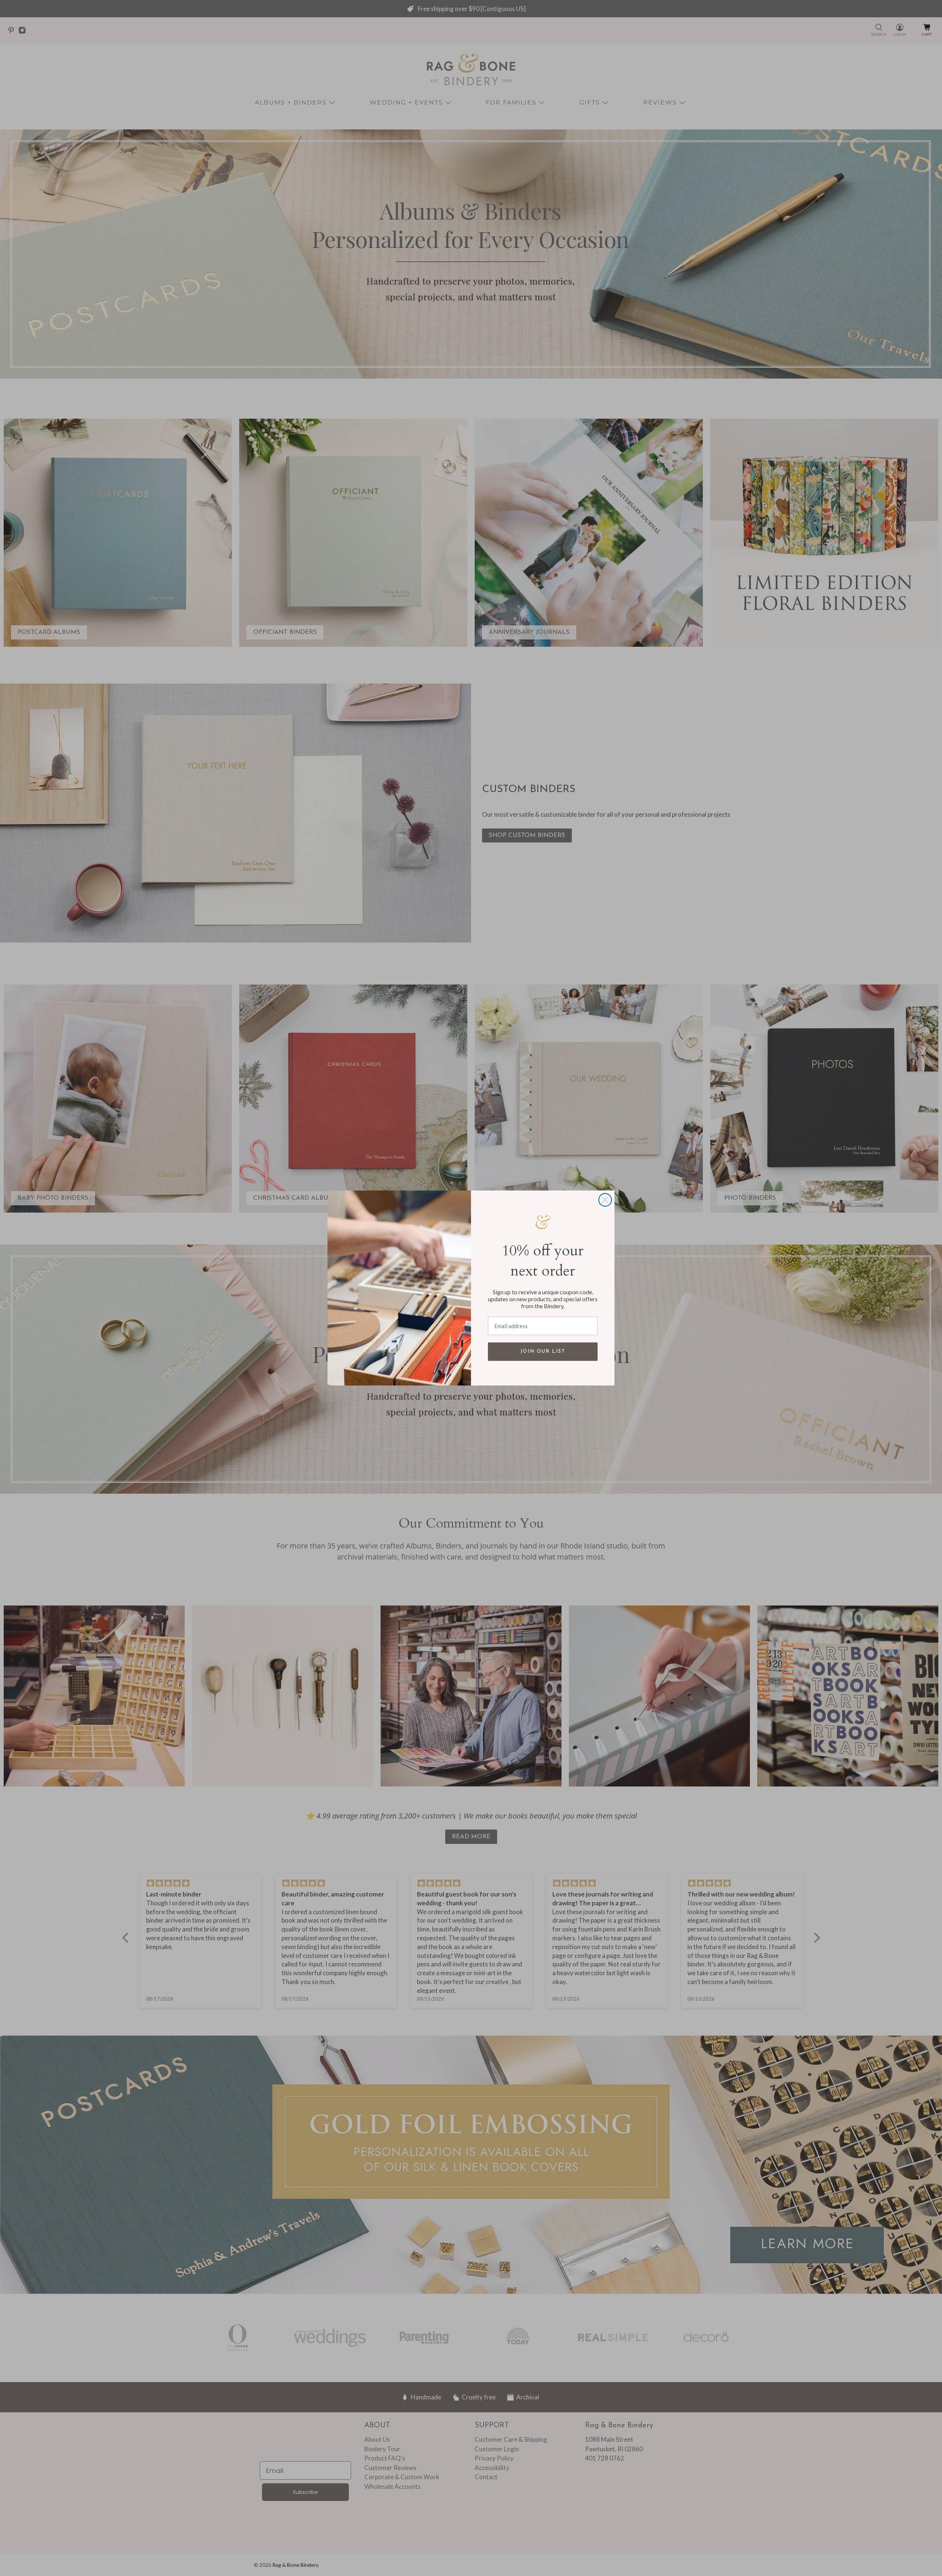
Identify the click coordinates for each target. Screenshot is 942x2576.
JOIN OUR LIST (543, 1351)
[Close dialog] (605, 1200)
